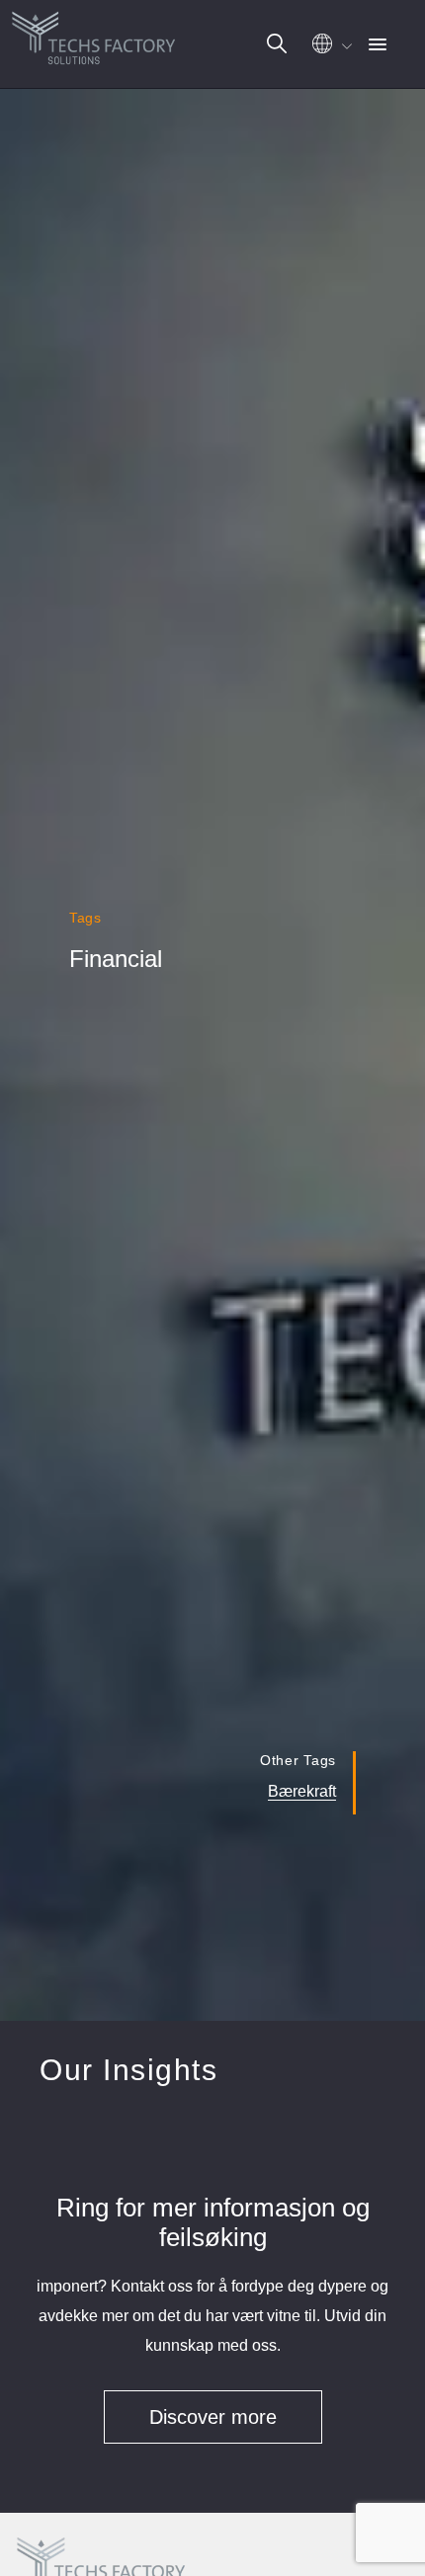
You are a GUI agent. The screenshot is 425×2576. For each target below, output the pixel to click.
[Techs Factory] (94, 34)
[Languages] (330, 49)
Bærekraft (302, 1791)
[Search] (277, 44)
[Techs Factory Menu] (378, 46)
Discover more (213, 2417)
